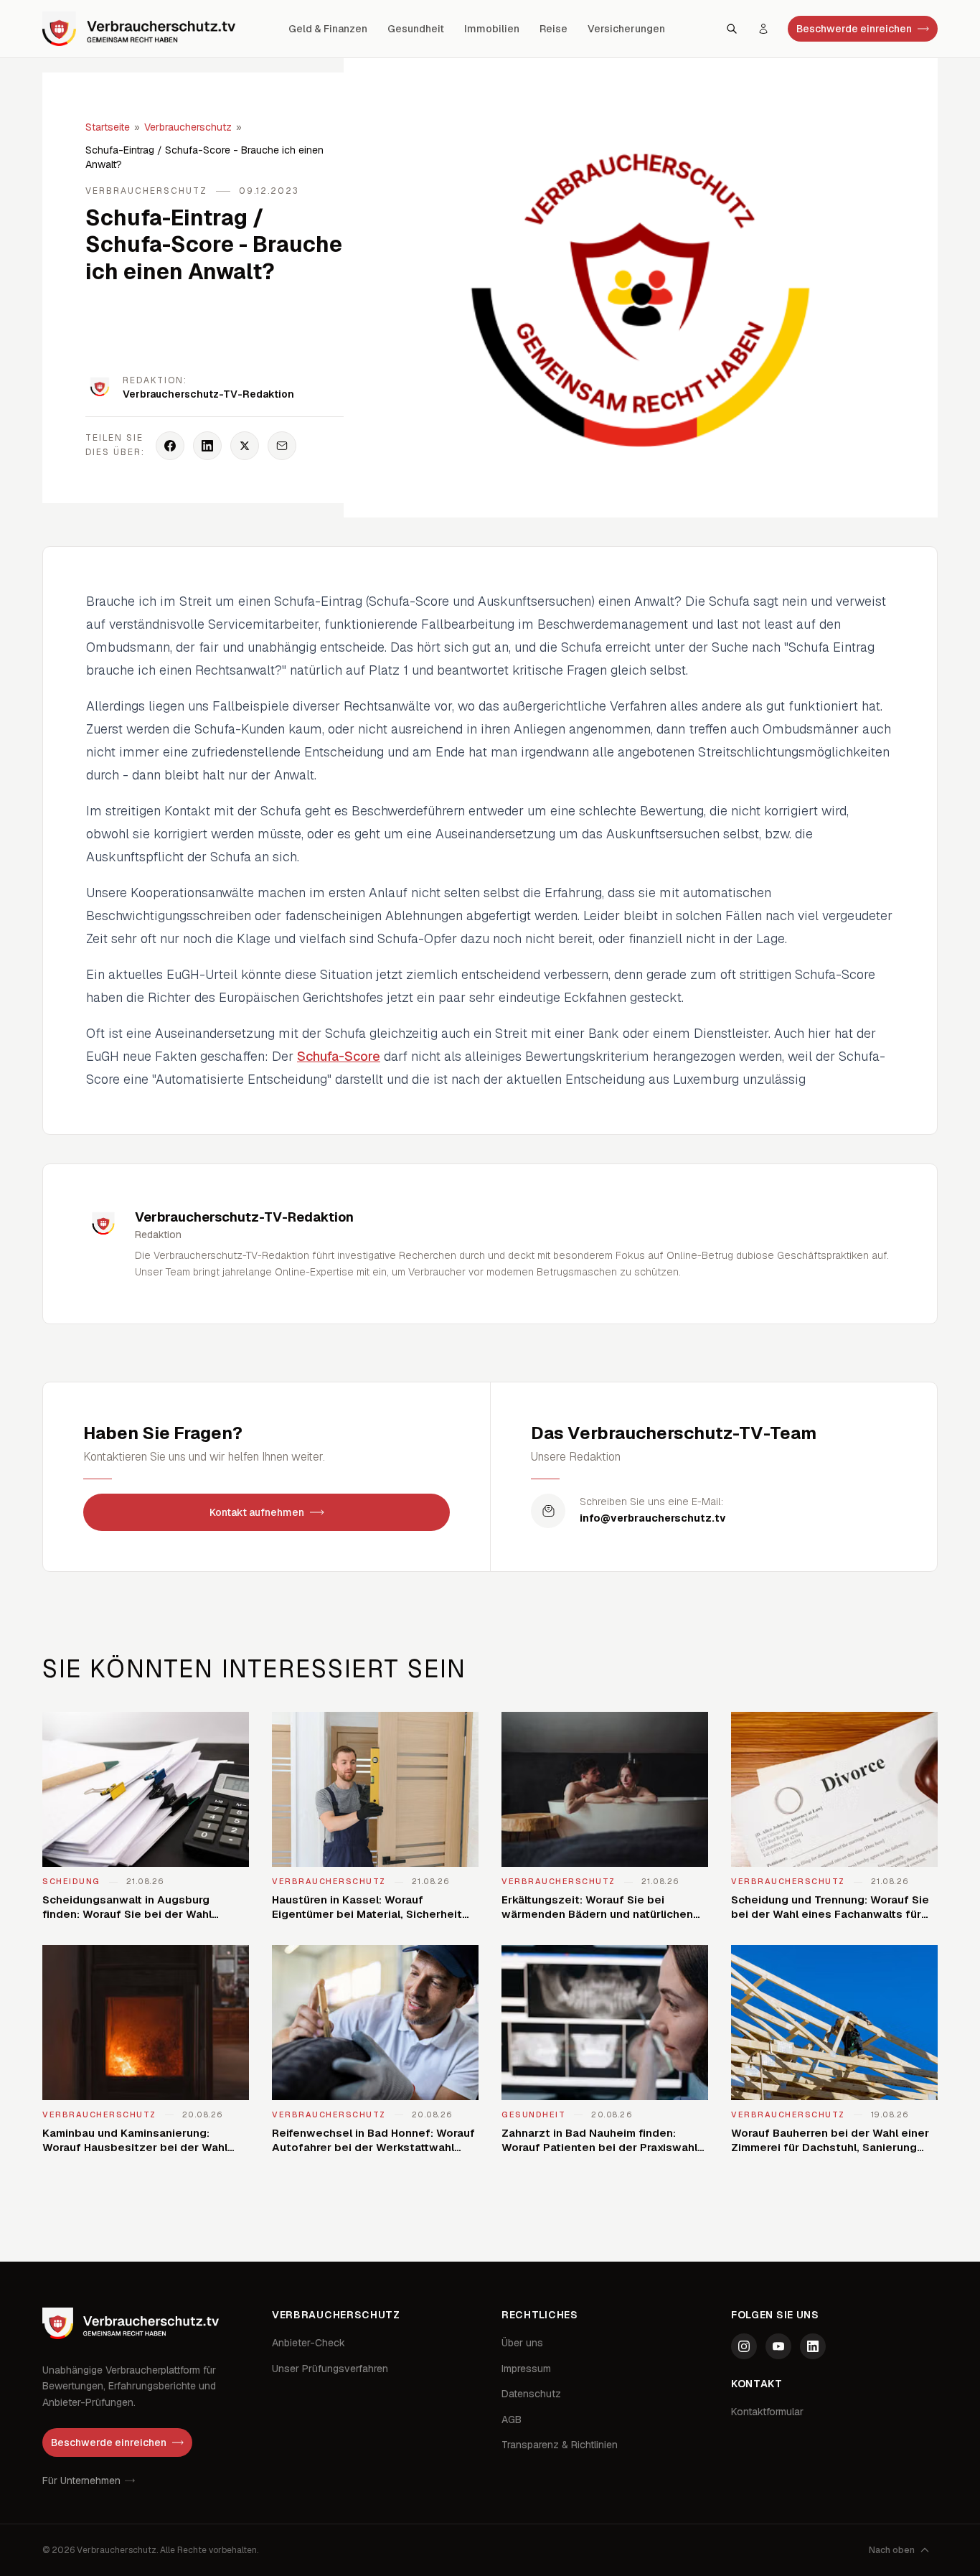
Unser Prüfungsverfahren (330, 2369)
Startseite (108, 127)
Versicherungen (626, 29)
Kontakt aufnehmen (257, 1512)
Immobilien (492, 29)
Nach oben (892, 2550)
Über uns (522, 2343)
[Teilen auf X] (245, 446)
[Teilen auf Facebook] (170, 446)
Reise (553, 29)
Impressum (526, 2369)
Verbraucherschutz (188, 127)
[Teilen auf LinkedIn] (207, 446)
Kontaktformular (767, 2412)
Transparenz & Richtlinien (560, 2445)
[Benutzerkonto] (763, 29)
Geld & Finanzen (328, 29)
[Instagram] (744, 2346)
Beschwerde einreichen (854, 29)
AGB (512, 2420)
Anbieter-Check (308, 2343)
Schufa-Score (339, 1056)
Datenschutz (531, 2394)
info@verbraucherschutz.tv (653, 1518)
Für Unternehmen (81, 2481)
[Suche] (732, 29)
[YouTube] (778, 2346)
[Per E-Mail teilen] (282, 446)
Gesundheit (416, 29)
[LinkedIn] (813, 2346)
